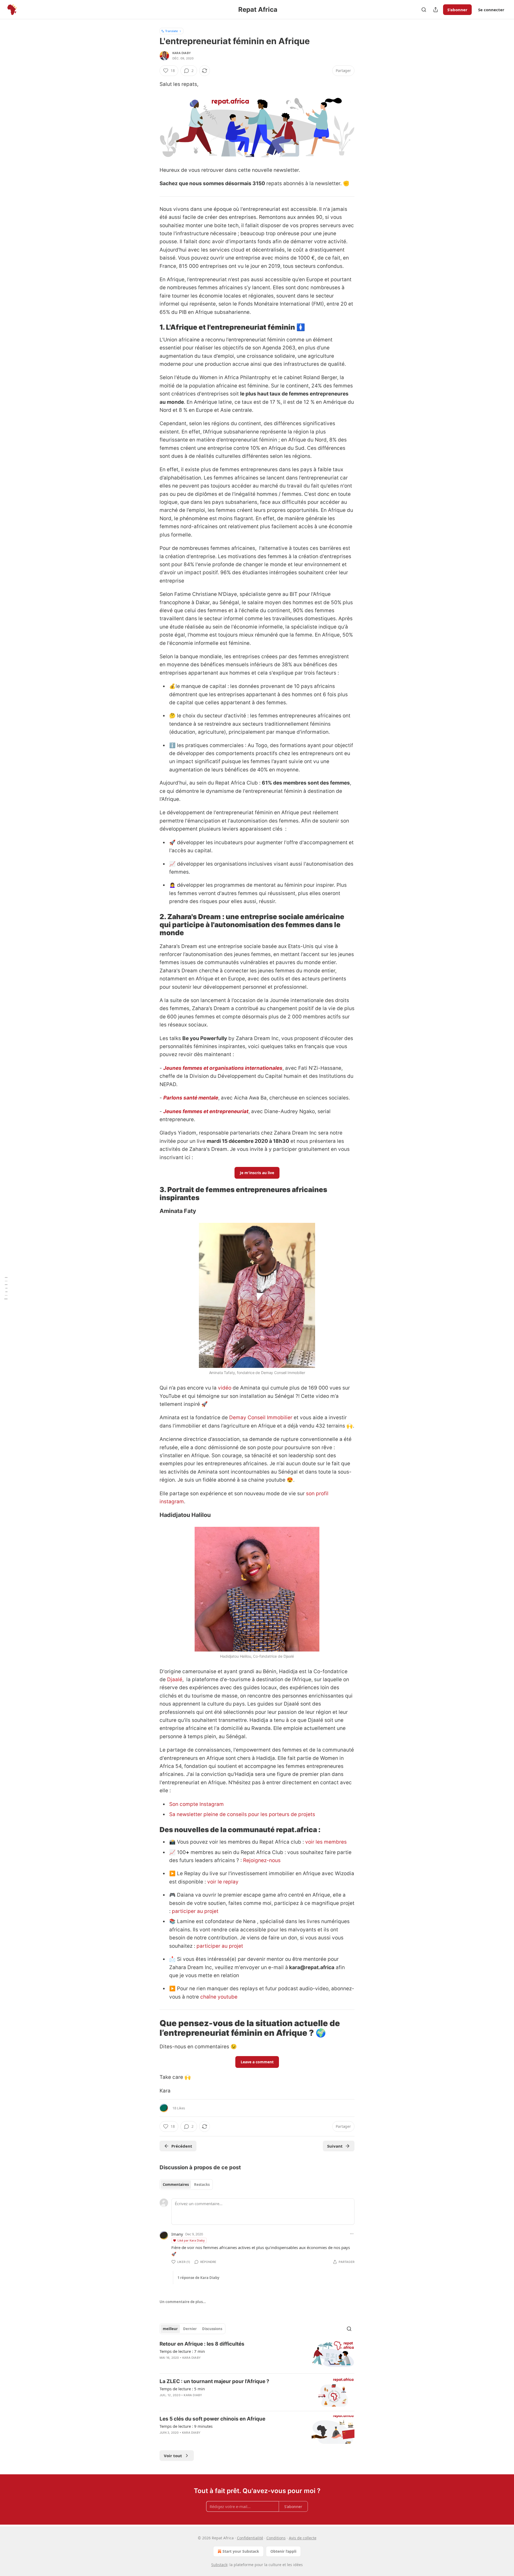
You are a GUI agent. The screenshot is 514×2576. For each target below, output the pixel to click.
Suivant (335, 2146)
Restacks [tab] (202, 2185)
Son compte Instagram (196, 1804)
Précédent (182, 2146)
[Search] (424, 10)
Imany (177, 2234)
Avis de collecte (303, 2538)
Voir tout (173, 2456)
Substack (219, 2565)
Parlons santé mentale (191, 1098)
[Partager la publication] (436, 10)
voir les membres (326, 1842)
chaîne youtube (218, 1997)
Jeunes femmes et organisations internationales (223, 1068)
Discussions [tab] (212, 2329)
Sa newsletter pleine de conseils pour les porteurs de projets (242, 1814)
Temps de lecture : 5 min (182, 2389)
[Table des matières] (6, 1288)
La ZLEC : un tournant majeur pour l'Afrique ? (214, 2381)
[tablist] (186, 2185)
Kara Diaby (182, 53)
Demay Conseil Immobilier (261, 1418)
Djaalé (175, 1679)
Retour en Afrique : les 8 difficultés (202, 2344)
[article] (257, 2355)
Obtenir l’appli (283, 2551)
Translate (171, 31)
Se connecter (491, 10)
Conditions (276, 2538)
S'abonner (457, 10)
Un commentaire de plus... (183, 2302)
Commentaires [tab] (176, 2185)
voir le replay (223, 1882)
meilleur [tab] (170, 2329)
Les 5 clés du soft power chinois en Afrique (212, 2419)
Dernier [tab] (190, 2329)
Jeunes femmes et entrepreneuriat (206, 1111)
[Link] (152, 327)
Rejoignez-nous (262, 1860)
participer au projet (195, 1911)
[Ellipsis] (352, 2234)
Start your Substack (241, 2551)
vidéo (225, 1388)
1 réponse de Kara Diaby (198, 2278)
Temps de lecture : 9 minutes (186, 2426)
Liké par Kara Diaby (191, 2240)
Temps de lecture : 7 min (182, 2351)
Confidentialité (250, 2538)
